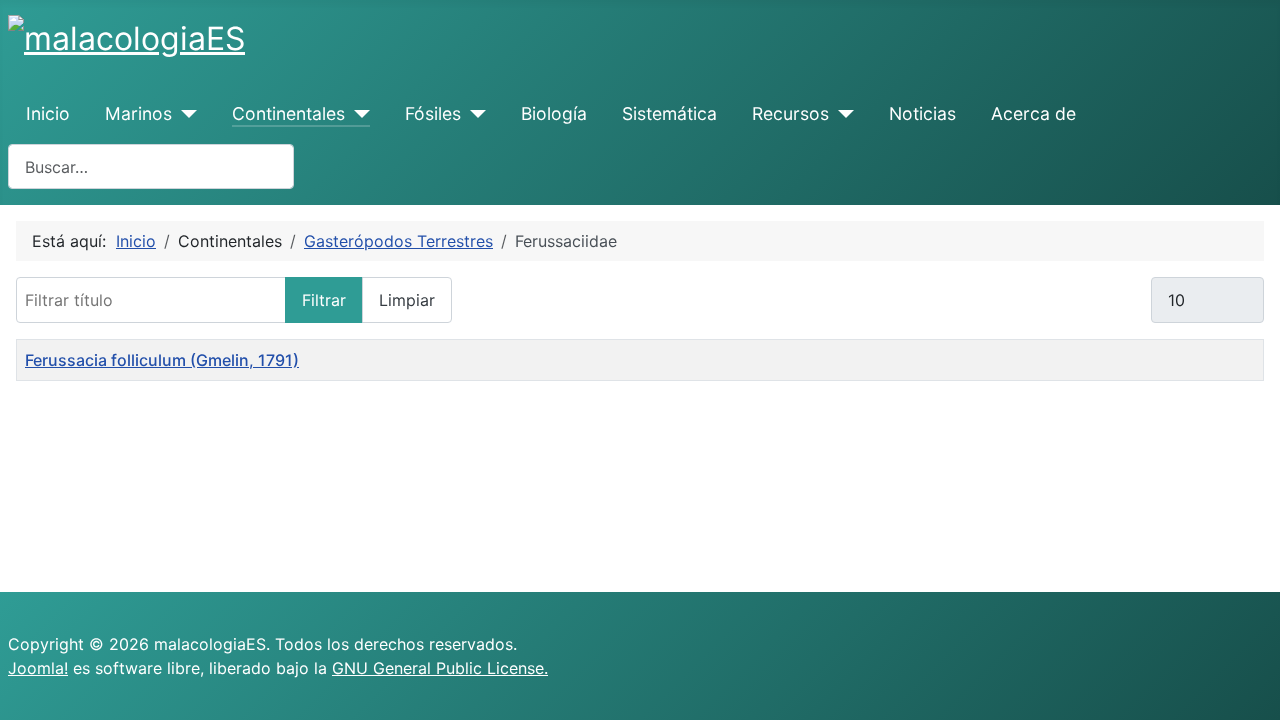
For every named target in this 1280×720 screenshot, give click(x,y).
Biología (554, 113)
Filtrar (324, 300)
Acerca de (1033, 113)
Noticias (922, 113)
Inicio (48, 113)
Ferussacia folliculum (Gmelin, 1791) (162, 360)
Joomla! (38, 668)
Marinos (138, 113)
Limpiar (407, 300)
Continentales (288, 113)
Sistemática (669, 113)
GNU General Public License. (440, 668)
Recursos (790, 113)
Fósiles (433, 113)
